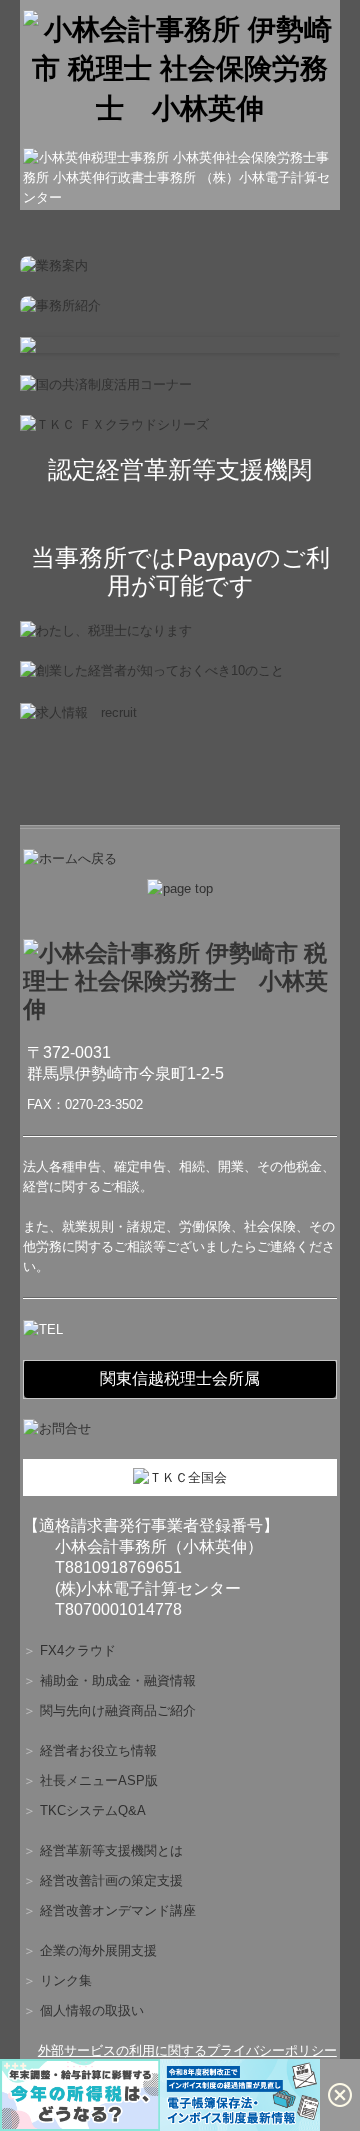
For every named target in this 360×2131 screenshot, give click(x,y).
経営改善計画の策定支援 (111, 1880)
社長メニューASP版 (99, 1780)
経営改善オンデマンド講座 (118, 1910)
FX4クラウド (78, 1650)
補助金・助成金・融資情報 (118, 1680)
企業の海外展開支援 (98, 1950)
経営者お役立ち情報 (98, 1750)
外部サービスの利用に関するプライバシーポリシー (187, 2050)
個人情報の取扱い (92, 2010)
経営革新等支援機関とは (111, 1850)
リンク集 (66, 1980)
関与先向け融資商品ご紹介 (118, 1710)
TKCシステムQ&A (93, 1810)
